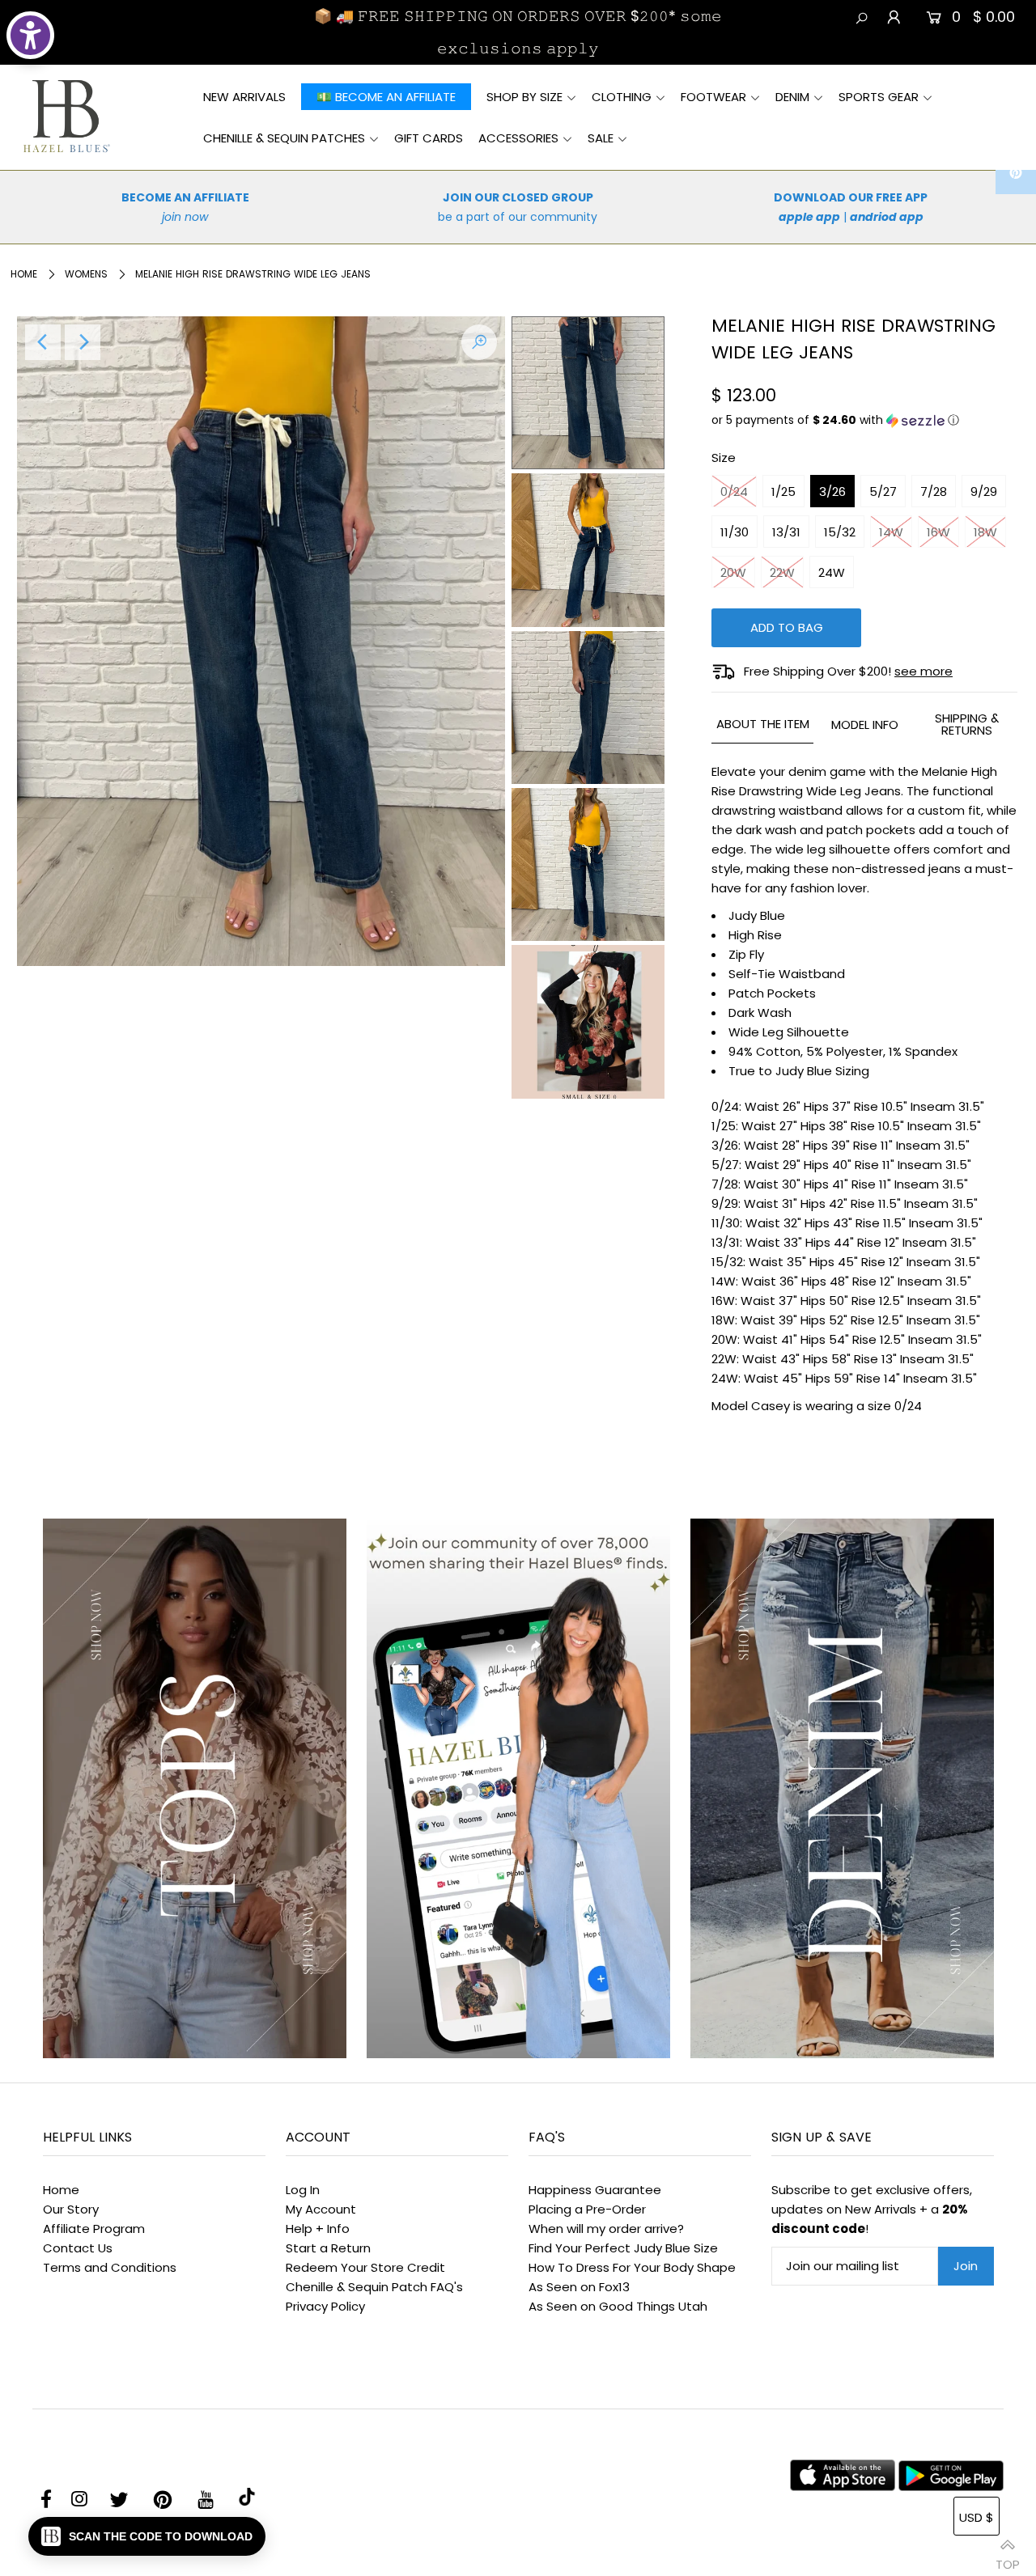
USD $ (977, 2517)
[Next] (83, 342)
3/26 (832, 491)
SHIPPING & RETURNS (967, 724)
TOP (1008, 2558)
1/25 (783, 491)
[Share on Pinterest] (1016, 174)
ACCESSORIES (518, 138)
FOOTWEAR (713, 97)
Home (24, 274)
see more (923, 671)
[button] (864, 420)
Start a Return (328, 2248)
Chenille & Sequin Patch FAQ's (374, 2287)
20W (733, 572)
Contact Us (78, 2248)
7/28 (934, 491)
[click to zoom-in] (479, 342)
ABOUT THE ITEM (763, 724)
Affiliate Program (94, 2229)
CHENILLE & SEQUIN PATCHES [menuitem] (284, 138)
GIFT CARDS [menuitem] (429, 138)
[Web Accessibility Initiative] (30, 35)
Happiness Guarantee (595, 2190)
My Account (321, 2209)
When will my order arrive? (606, 2229)
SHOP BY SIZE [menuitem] (524, 97)
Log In (303, 2190)
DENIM (792, 97)
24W (832, 572)
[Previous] (43, 342)
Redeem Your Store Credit (365, 2267)
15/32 (840, 532)
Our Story (71, 2209)
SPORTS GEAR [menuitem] (879, 97)
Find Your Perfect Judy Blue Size (623, 2248)
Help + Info (318, 2229)
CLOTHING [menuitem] (622, 97)
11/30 (735, 532)
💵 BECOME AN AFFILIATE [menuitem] (386, 97)
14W (891, 532)
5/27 (883, 491)
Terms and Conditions (110, 2267)
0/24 (734, 491)
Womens (86, 274)
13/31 (786, 532)
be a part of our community (518, 217)
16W (938, 532)
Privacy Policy (325, 2306)
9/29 (984, 491)
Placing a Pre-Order (587, 2209)
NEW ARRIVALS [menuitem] (244, 97)
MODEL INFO (865, 724)
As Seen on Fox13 (579, 2287)
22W (782, 572)
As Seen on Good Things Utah (618, 2306)
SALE (601, 138)
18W (985, 532)
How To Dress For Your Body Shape (632, 2267)
